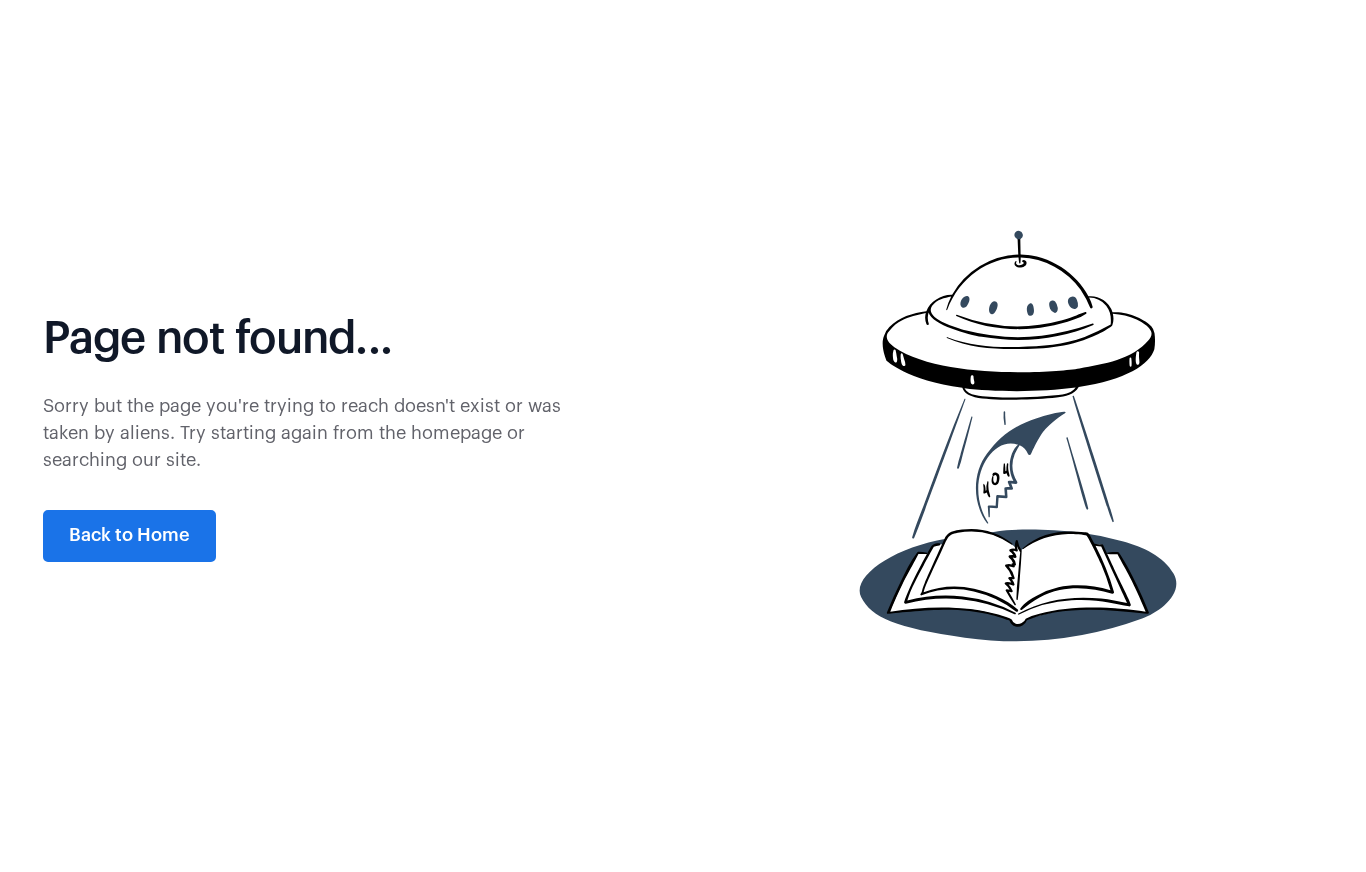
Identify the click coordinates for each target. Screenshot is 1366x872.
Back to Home (129, 535)
